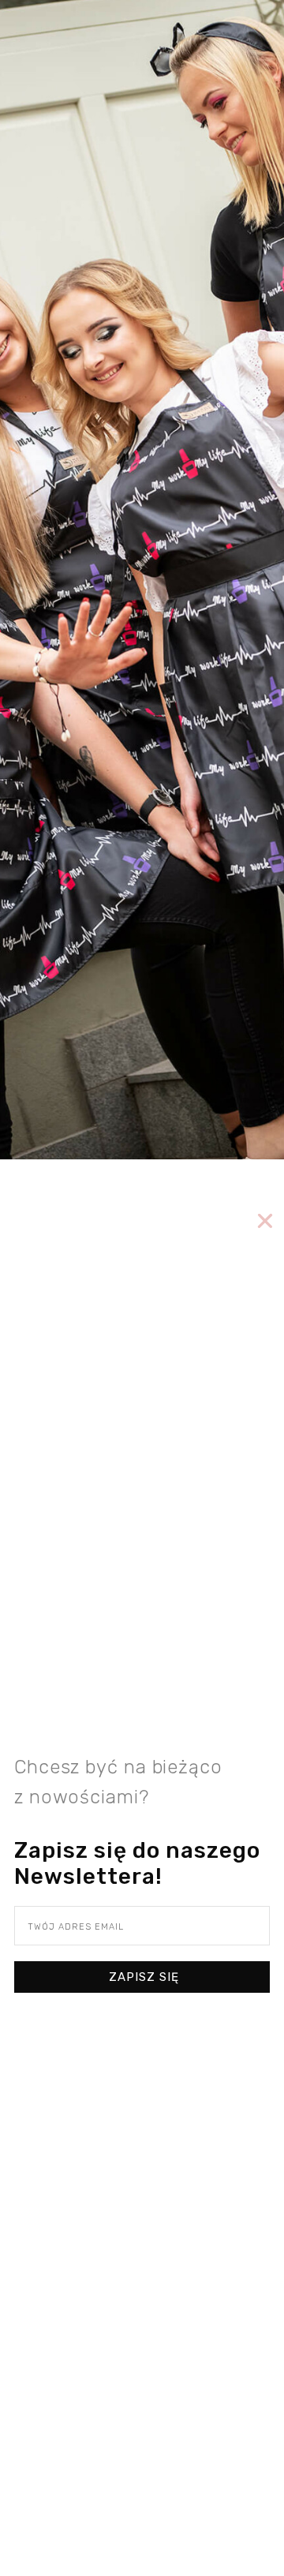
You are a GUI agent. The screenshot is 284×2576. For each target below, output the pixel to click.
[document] (142, 1288)
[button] (265, 1221)
